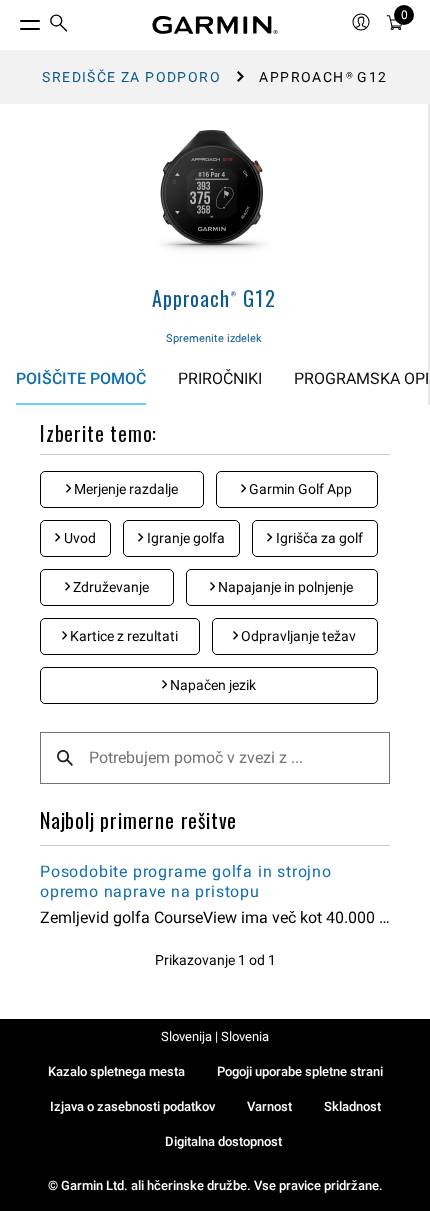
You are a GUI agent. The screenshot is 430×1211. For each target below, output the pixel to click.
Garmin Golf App (299, 489)
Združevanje (109, 587)
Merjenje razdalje (124, 489)
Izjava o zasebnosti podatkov (132, 1106)
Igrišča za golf (318, 538)
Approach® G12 (213, 298)
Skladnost (352, 1106)
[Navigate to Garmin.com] (215, 25)
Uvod (78, 538)
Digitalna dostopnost (223, 1141)
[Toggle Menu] (12, 20)
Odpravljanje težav (297, 636)
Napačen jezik (211, 685)
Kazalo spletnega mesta (116, 1071)
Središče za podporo (131, 77)
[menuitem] (59, 25)
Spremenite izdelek (214, 338)
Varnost (269, 1106)
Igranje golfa (184, 538)
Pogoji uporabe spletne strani (300, 1071)
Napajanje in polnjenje (284, 587)
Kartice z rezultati (122, 636)
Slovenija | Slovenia (215, 1036)
